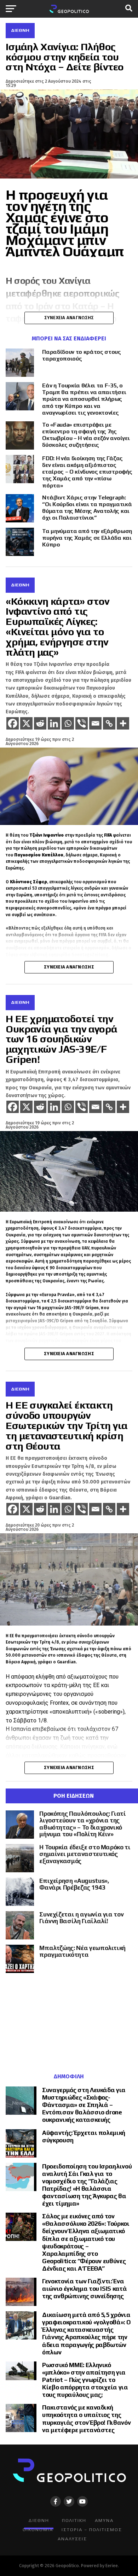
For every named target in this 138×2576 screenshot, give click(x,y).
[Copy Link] (109, 723)
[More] (123, 723)
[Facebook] (13, 723)
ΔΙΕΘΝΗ (39, 2520)
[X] (26, 723)
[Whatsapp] (68, 723)
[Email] (95, 723)
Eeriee (112, 2566)
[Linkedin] (54, 723)
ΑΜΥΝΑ (104, 2520)
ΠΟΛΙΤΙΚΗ (74, 2520)
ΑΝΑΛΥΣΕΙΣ (72, 2539)
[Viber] (82, 723)
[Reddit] (40, 723)
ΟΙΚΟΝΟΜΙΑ (38, 2530)
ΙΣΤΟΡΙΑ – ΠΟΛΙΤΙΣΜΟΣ (92, 2530)
